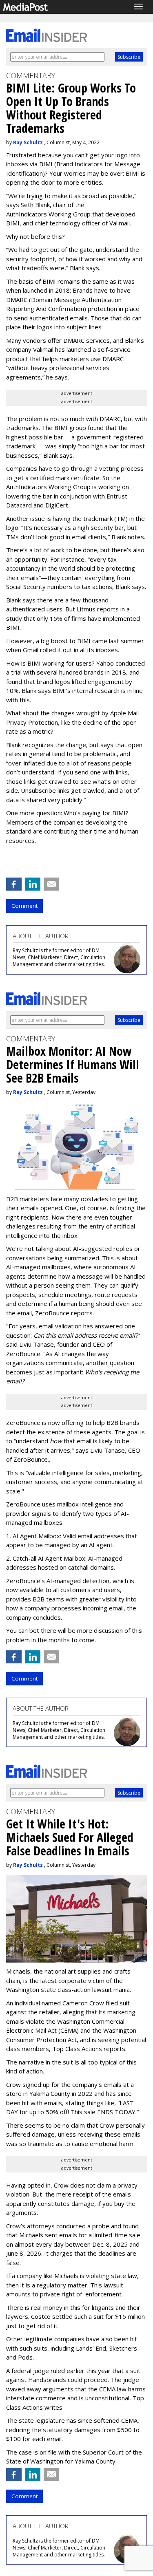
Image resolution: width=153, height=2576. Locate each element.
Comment (24, 906)
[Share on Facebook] (14, 884)
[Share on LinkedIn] (33, 884)
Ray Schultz (28, 142)
